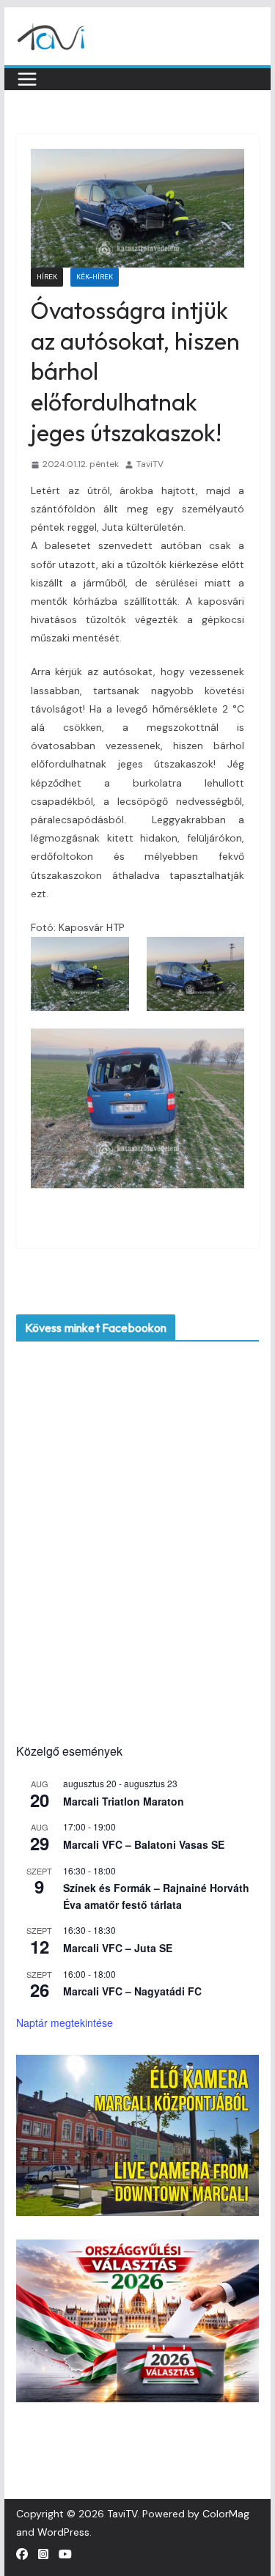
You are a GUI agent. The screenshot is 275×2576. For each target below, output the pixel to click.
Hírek (47, 277)
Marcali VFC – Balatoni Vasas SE (144, 1844)
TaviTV (150, 464)
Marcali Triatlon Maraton (124, 1801)
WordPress (63, 2532)
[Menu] (27, 79)
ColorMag (226, 2514)
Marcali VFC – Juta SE (118, 1948)
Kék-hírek (95, 277)
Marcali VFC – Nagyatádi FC (132, 1991)
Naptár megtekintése (65, 2023)
